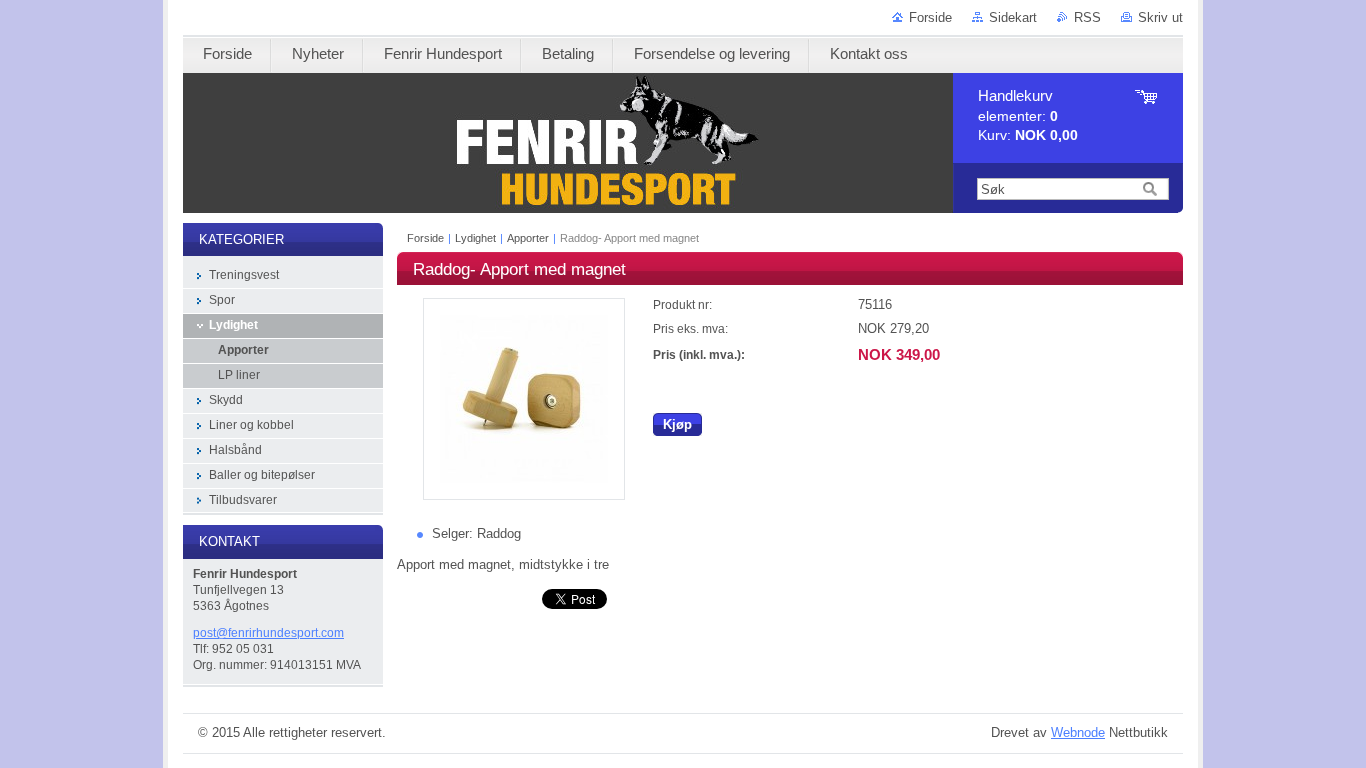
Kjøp (677, 424)
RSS (1087, 17)
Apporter (528, 238)
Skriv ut (1160, 17)
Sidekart (1013, 17)
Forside (930, 17)
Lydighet (475, 238)
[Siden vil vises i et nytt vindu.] (524, 495)
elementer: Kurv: (1028, 115)
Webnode (1078, 732)
